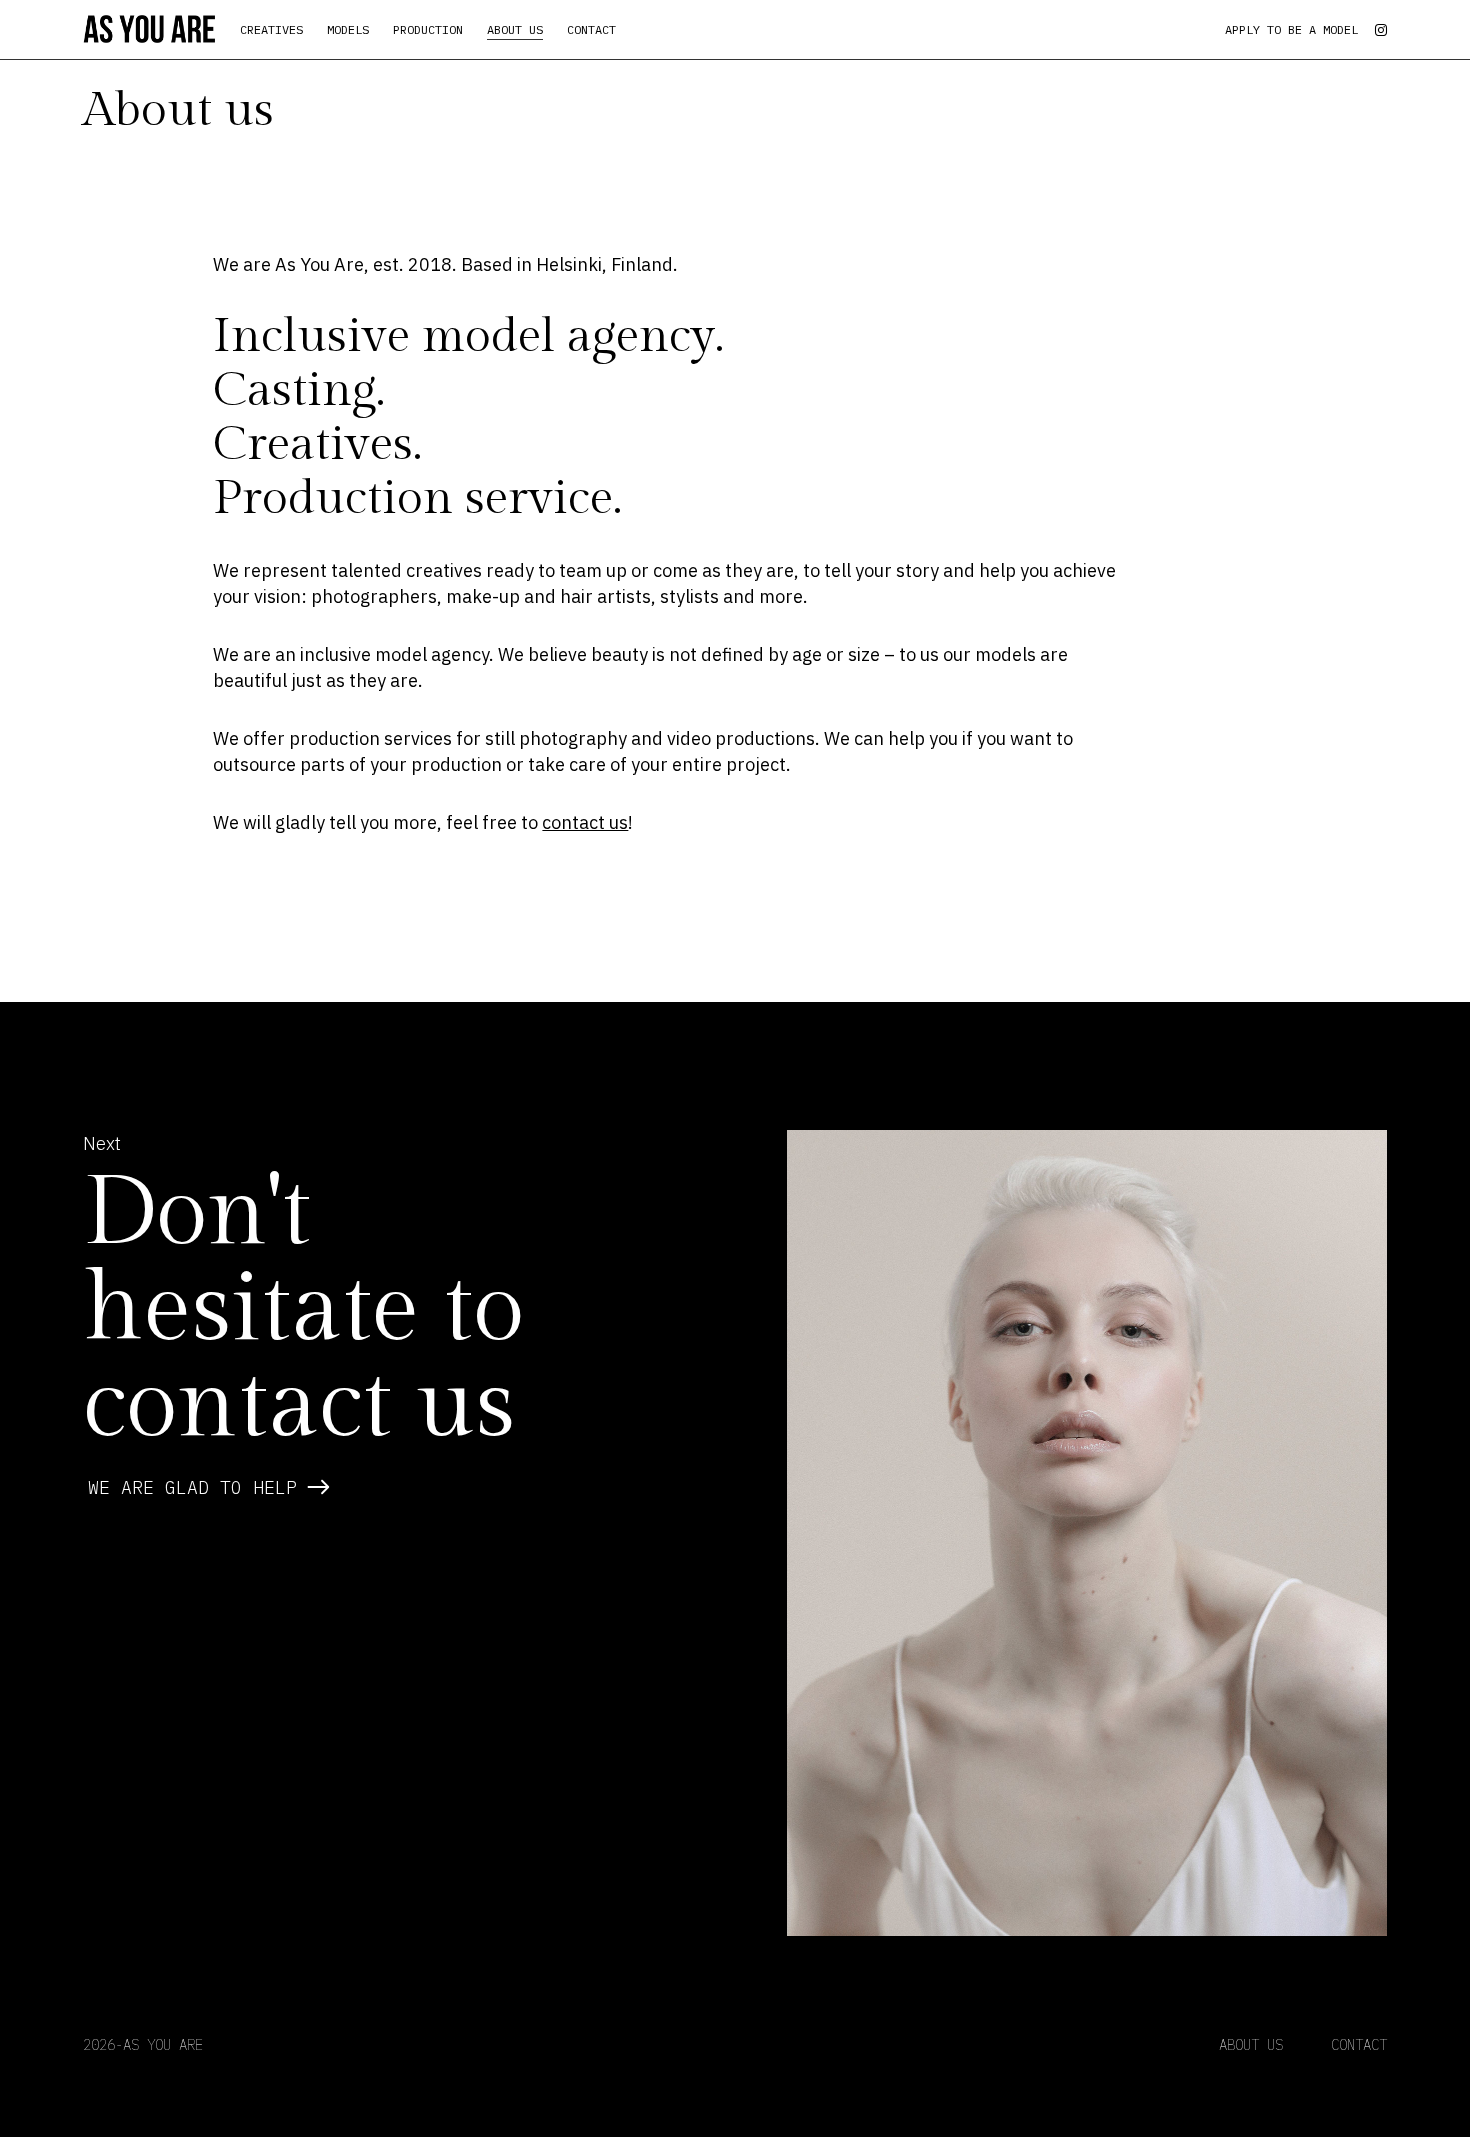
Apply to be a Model (1291, 29)
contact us (585, 822)
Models (348, 29)
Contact (591, 29)
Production (428, 29)
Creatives (271, 29)
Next (102, 1143)
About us (515, 29)
